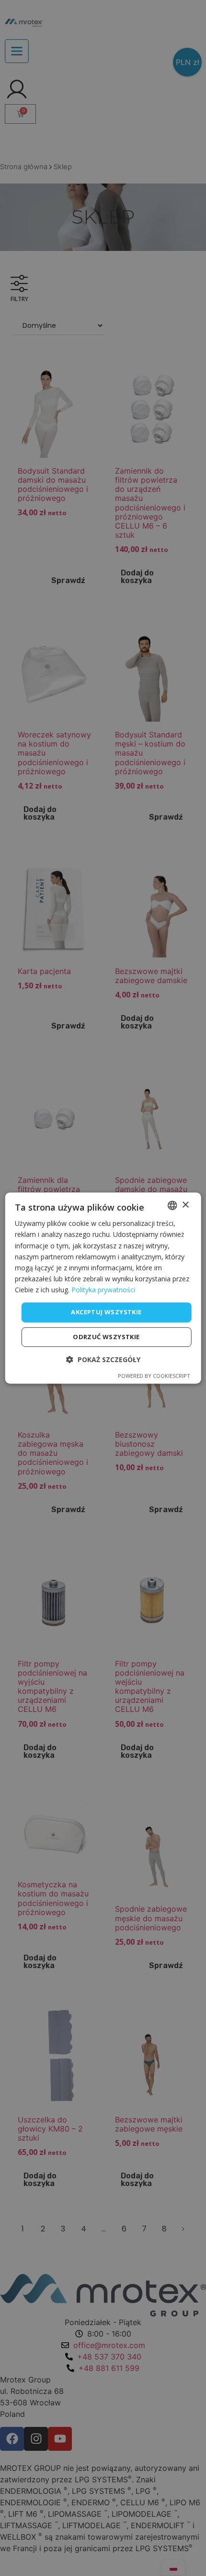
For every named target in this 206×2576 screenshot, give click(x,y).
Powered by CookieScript (154, 1376)
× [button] (185, 1205)
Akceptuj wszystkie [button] (106, 1312)
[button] (103, 1359)
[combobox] (172, 1205)
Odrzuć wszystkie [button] (106, 1337)
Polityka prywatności (103, 1290)
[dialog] (103, 1288)
